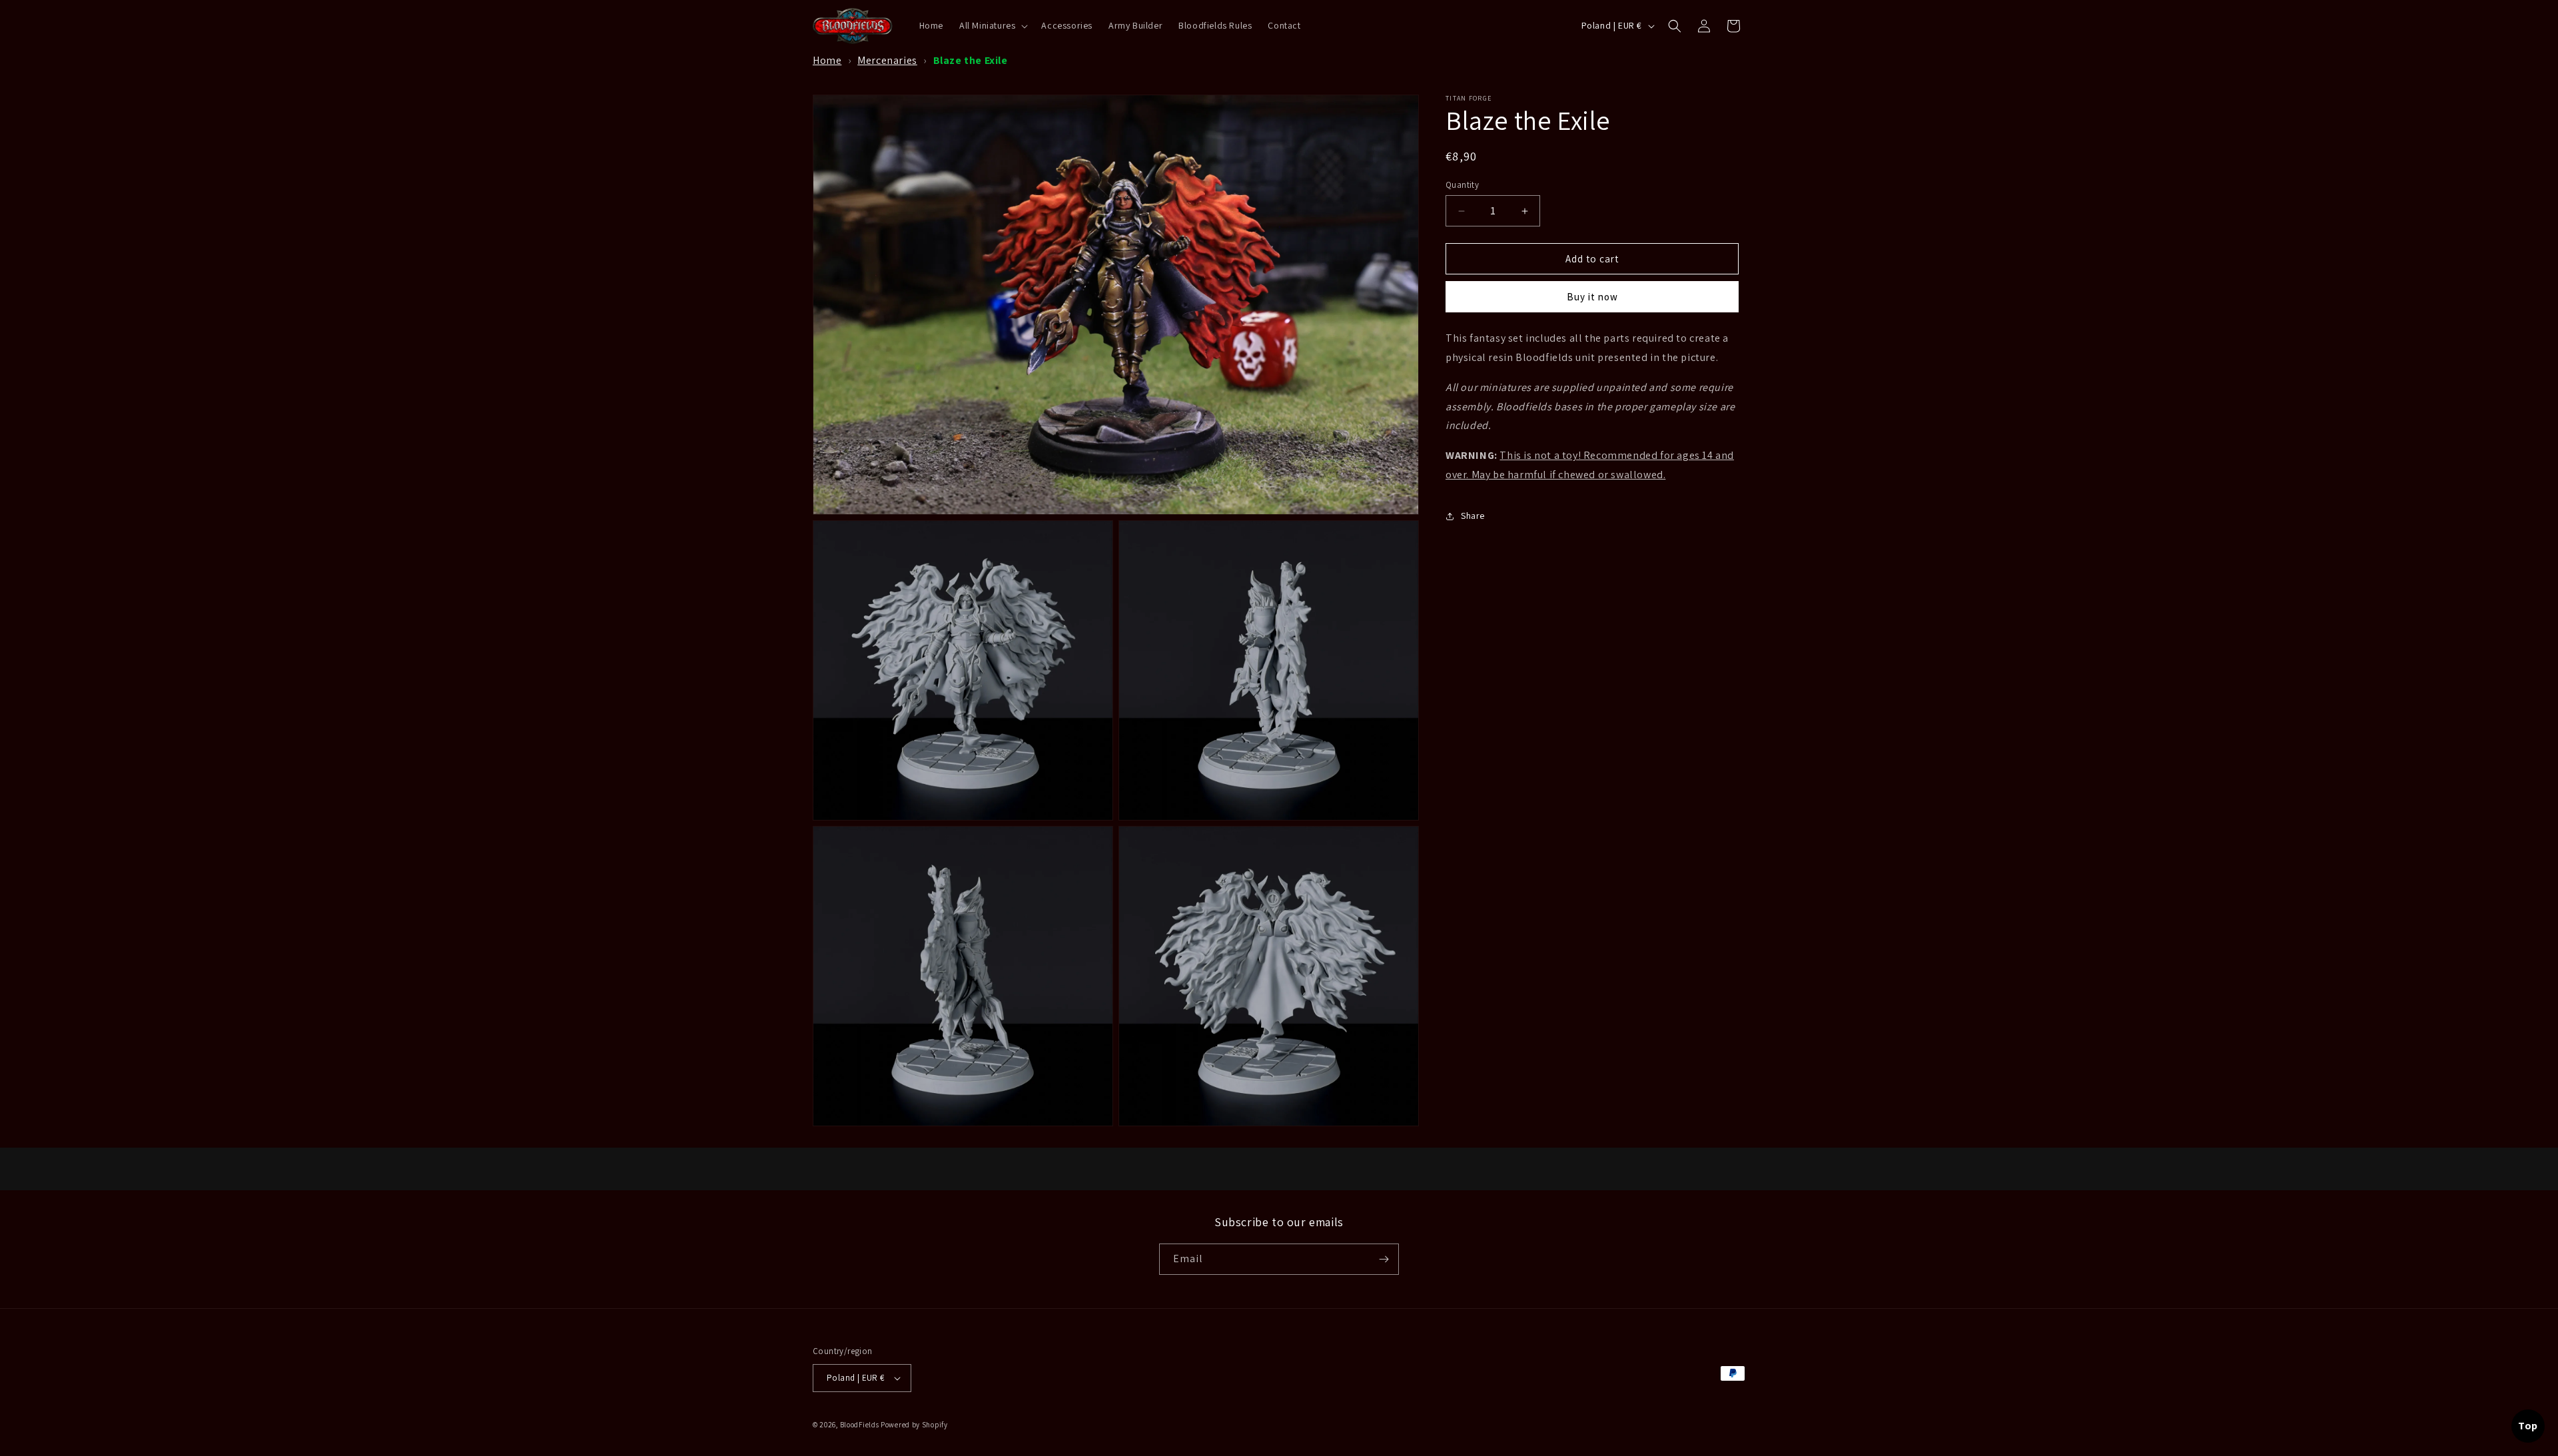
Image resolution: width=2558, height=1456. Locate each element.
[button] (992, 25)
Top (2528, 1426)
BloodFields (860, 1425)
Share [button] (1473, 516)
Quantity (1462, 185)
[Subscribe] (1384, 1259)
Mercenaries (887, 60)
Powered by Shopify (914, 1425)
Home (827, 60)
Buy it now (1592, 297)
